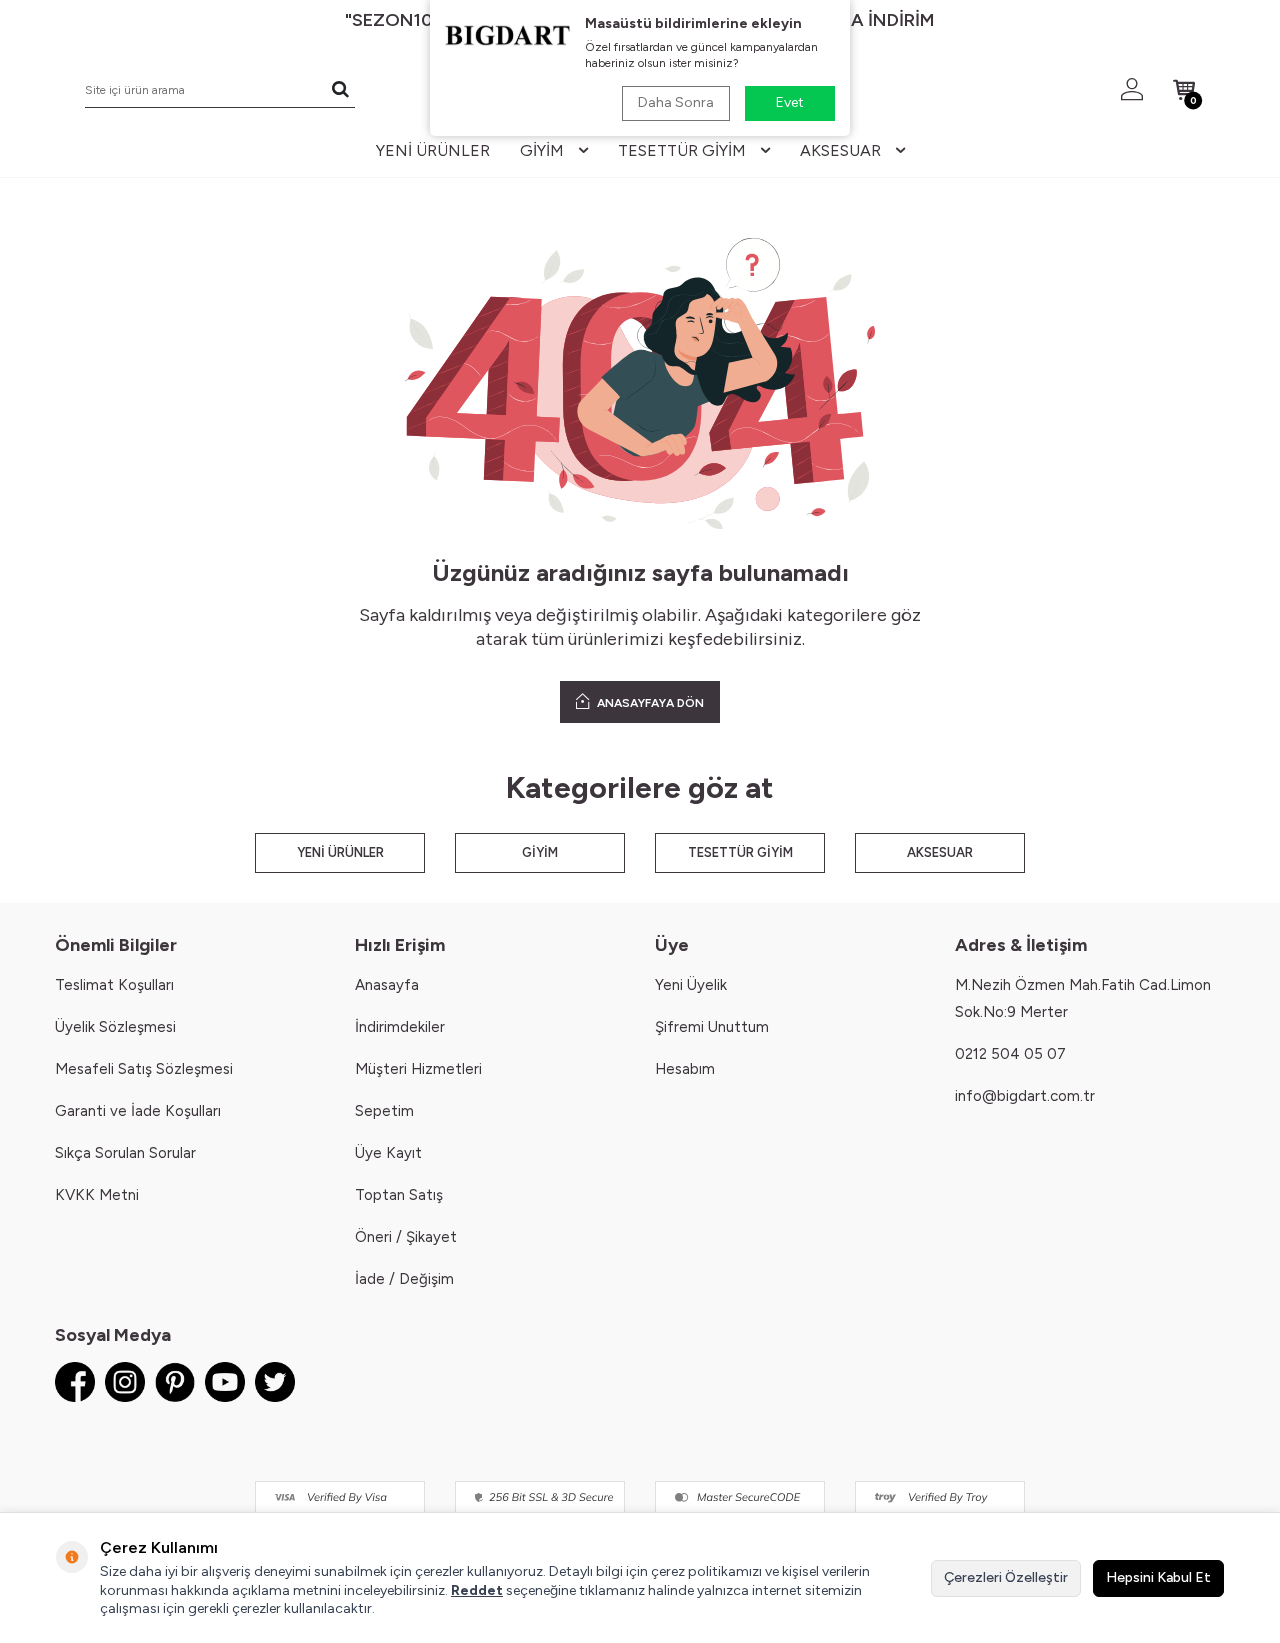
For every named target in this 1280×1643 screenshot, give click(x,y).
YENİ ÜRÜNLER (340, 852)
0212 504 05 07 (1010, 1054)
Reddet (477, 1590)
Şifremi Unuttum (712, 1027)
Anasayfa (387, 985)
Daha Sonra (676, 102)
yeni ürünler (433, 150)
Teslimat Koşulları (114, 985)
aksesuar (840, 150)
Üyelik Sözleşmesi (115, 1027)
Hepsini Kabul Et (1158, 1577)
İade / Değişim (404, 1279)
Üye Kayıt (388, 1153)
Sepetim (384, 1111)
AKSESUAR (940, 852)
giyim (542, 150)
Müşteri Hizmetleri (418, 1069)
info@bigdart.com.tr (1025, 1096)
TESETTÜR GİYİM (740, 852)
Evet (790, 102)
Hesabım (685, 1069)
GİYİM (540, 852)
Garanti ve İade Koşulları (138, 1111)
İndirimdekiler (400, 1027)
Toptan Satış (399, 1195)
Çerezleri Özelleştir (1006, 1577)
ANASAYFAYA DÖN (649, 703)
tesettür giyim (682, 150)
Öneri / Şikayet (406, 1237)
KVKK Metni (97, 1195)
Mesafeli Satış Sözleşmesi (144, 1069)
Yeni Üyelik (691, 985)
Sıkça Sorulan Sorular (125, 1153)
